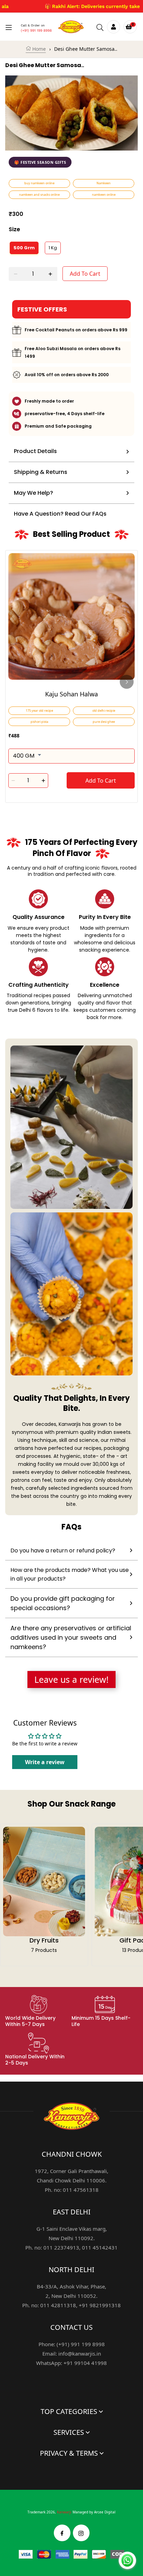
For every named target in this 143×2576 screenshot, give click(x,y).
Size (14, 229)
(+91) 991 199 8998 (36, 30)
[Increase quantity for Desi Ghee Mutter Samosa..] (50, 274)
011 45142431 (100, 2247)
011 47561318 (81, 2190)
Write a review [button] (45, 1762)
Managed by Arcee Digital (94, 2512)
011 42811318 (58, 2305)
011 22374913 (61, 2247)
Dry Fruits (44, 1940)
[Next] (127, 682)
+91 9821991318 (100, 2305)
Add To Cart (85, 274)
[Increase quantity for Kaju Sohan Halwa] (44, 781)
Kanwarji (64, 2512)
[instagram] (81, 2533)
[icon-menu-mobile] (9, 27)
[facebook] (62, 2533)
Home (38, 49)
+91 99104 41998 (85, 2363)
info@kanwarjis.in (80, 2353)
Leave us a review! (71, 1679)
